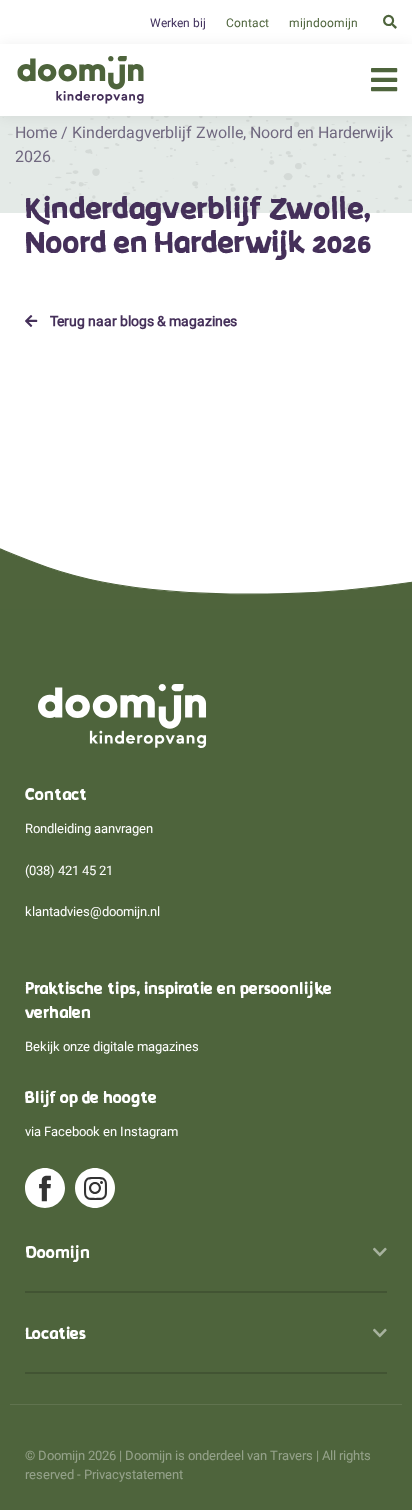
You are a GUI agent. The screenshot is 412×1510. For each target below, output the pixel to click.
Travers (291, 1455)
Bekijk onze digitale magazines (112, 1046)
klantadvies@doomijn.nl (92, 911)
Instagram (149, 1131)
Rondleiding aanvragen (89, 828)
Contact (247, 23)
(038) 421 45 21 (69, 870)
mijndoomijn (323, 23)
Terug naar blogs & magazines (142, 321)
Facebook (72, 1131)
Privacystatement (133, 1474)
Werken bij (178, 23)
